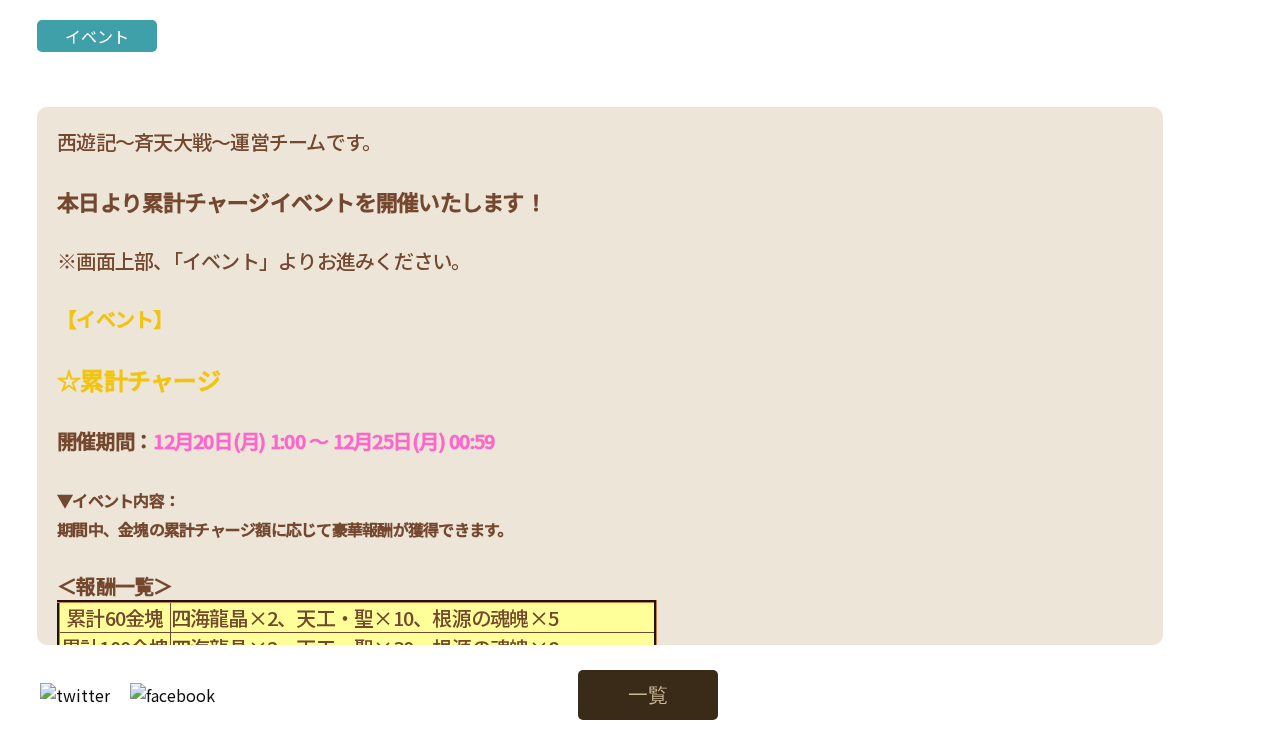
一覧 (648, 695)
